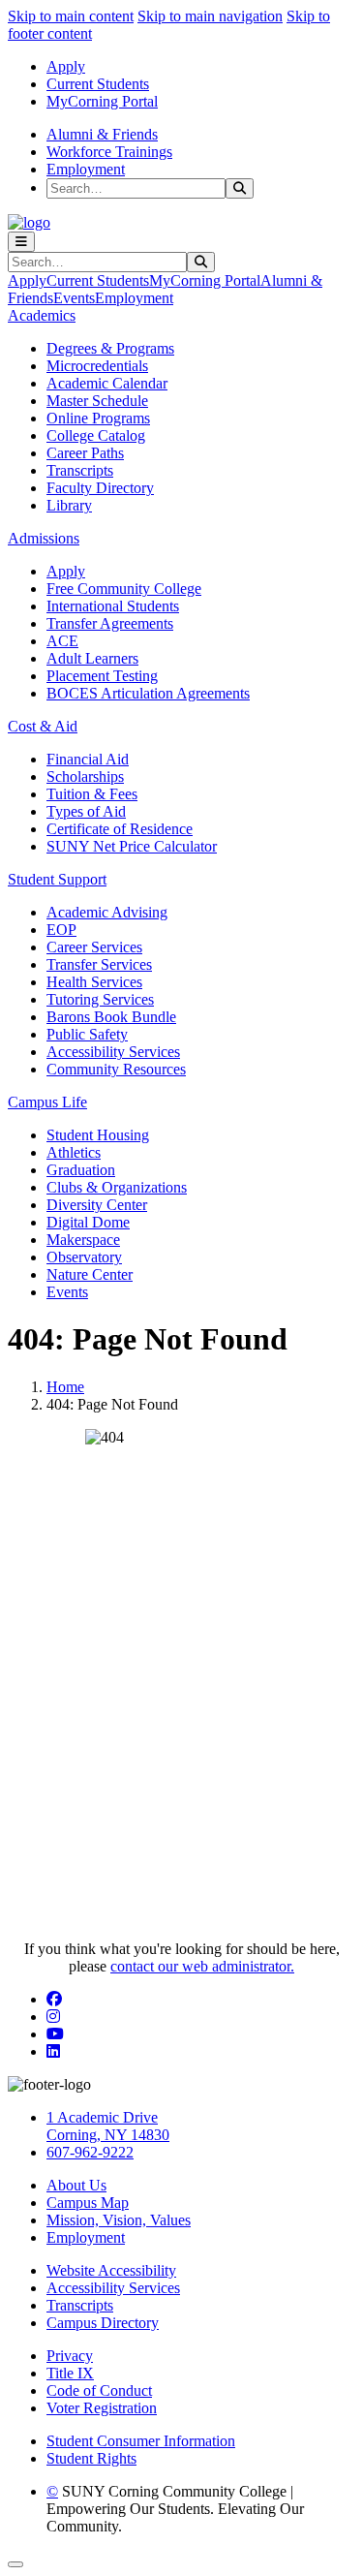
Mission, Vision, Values (119, 2220)
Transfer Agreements (110, 623)
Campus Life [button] (47, 1102)
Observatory (84, 1257)
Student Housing (98, 1135)
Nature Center (90, 1274)
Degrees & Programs (110, 348)
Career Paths (85, 453)
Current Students (98, 84)
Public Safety (87, 1034)
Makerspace (83, 1240)
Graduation (81, 1170)
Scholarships (85, 776)
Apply (66, 66)
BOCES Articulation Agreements (148, 693)
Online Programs (98, 418)
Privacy (70, 2356)
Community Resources (116, 1069)
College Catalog (96, 435)
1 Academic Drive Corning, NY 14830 (108, 2126)
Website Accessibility (111, 2270)
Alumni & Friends (102, 134)
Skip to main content (71, 16)
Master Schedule (97, 401)
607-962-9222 (90, 2152)
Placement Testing (102, 676)
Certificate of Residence (120, 829)
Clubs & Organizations (117, 1187)
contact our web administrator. (202, 1966)
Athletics (74, 1152)
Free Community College (124, 589)
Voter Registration (102, 2408)
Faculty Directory (100, 488)
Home (65, 1387)
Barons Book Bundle (111, 1017)
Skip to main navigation (210, 16)
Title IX (70, 2373)
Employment (86, 169)
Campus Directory (103, 2323)
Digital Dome (88, 1222)
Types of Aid (86, 811)
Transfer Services (99, 964)
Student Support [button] (57, 879)
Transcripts (80, 470)
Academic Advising (107, 912)
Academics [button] (42, 315)
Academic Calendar (107, 383)
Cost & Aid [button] (43, 726)
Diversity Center (97, 1205)
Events (74, 298)
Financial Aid (88, 759)
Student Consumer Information (141, 2441)
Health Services (94, 982)
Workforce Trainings (109, 152)
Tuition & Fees (92, 794)
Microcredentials (97, 366)
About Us (76, 2185)
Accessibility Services (113, 1052)
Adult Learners (92, 658)
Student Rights (91, 2458)
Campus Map (88, 2203)
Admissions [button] (44, 538)
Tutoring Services (100, 999)
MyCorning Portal (102, 101)
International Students (113, 606)
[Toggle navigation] (21, 242)
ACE (62, 641)
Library (69, 505)
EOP (61, 930)
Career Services (94, 947)
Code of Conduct (99, 2390)
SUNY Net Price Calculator (132, 846)
